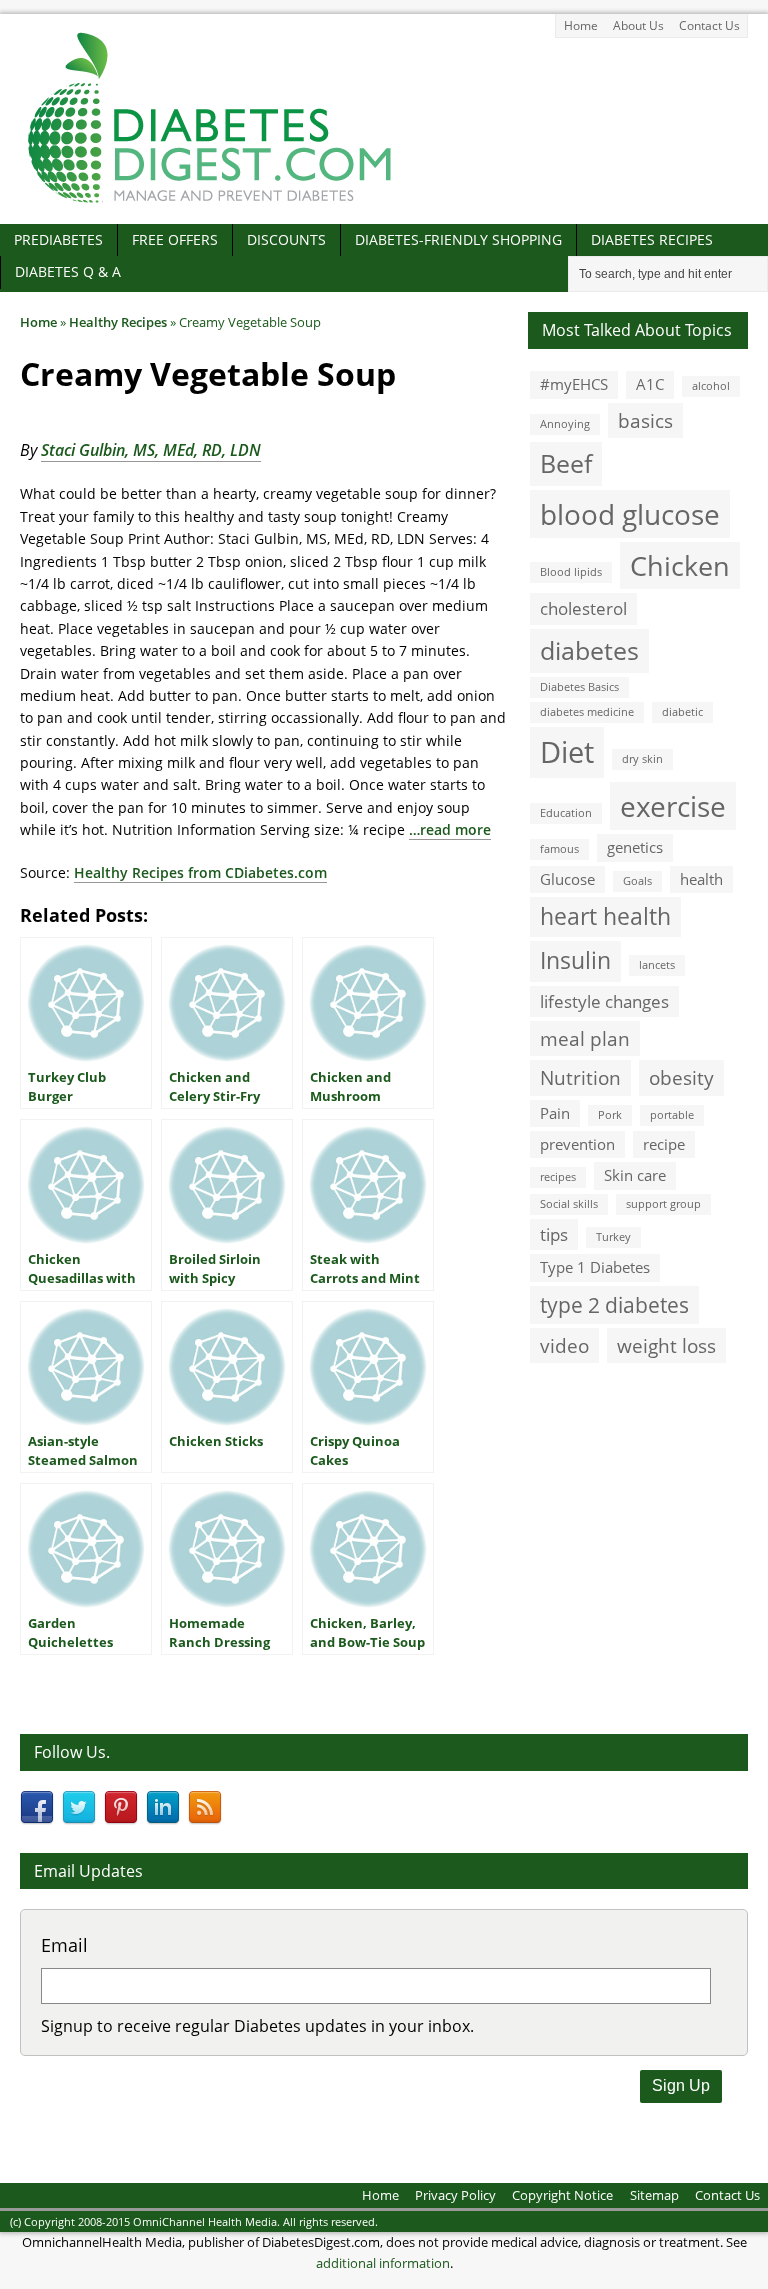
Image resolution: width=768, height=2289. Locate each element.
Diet (567, 752)
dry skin (642, 759)
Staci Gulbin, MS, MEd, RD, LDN (151, 450)
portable (672, 1115)
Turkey (613, 1237)
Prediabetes (58, 239)
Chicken (680, 565)
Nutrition (580, 1077)
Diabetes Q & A (68, 271)
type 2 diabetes (614, 1304)
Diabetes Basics (579, 687)
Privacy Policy (455, 2195)
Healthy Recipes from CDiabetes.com (200, 872)
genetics (635, 847)
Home (581, 25)
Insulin (575, 960)
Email (64, 1945)
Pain (555, 1113)
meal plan (585, 1038)
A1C (650, 384)
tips (554, 1234)
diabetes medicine (587, 712)
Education (566, 813)
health (701, 879)
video (564, 1345)
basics (645, 420)
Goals (637, 881)
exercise (673, 806)
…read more (450, 829)
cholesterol (583, 608)
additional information (383, 2263)
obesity (681, 1077)
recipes (558, 1177)
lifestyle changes (604, 1001)
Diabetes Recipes (652, 239)
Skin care (635, 1175)
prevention (577, 1144)
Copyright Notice (562, 2195)
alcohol (711, 386)
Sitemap (654, 2195)
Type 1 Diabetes (595, 1267)
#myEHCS (574, 384)
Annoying (565, 424)
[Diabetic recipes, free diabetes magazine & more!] (210, 202)
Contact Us (709, 25)
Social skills (569, 1204)
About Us (638, 25)
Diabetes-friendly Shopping (458, 239)
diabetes (589, 650)
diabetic (682, 712)
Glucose (567, 879)
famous (559, 849)
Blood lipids (571, 572)
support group (663, 1204)
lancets (657, 965)
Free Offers (175, 239)
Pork (610, 1115)
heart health (605, 916)
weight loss (666, 1345)
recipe (664, 1144)
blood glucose (630, 514)
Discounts (286, 239)
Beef (566, 463)
